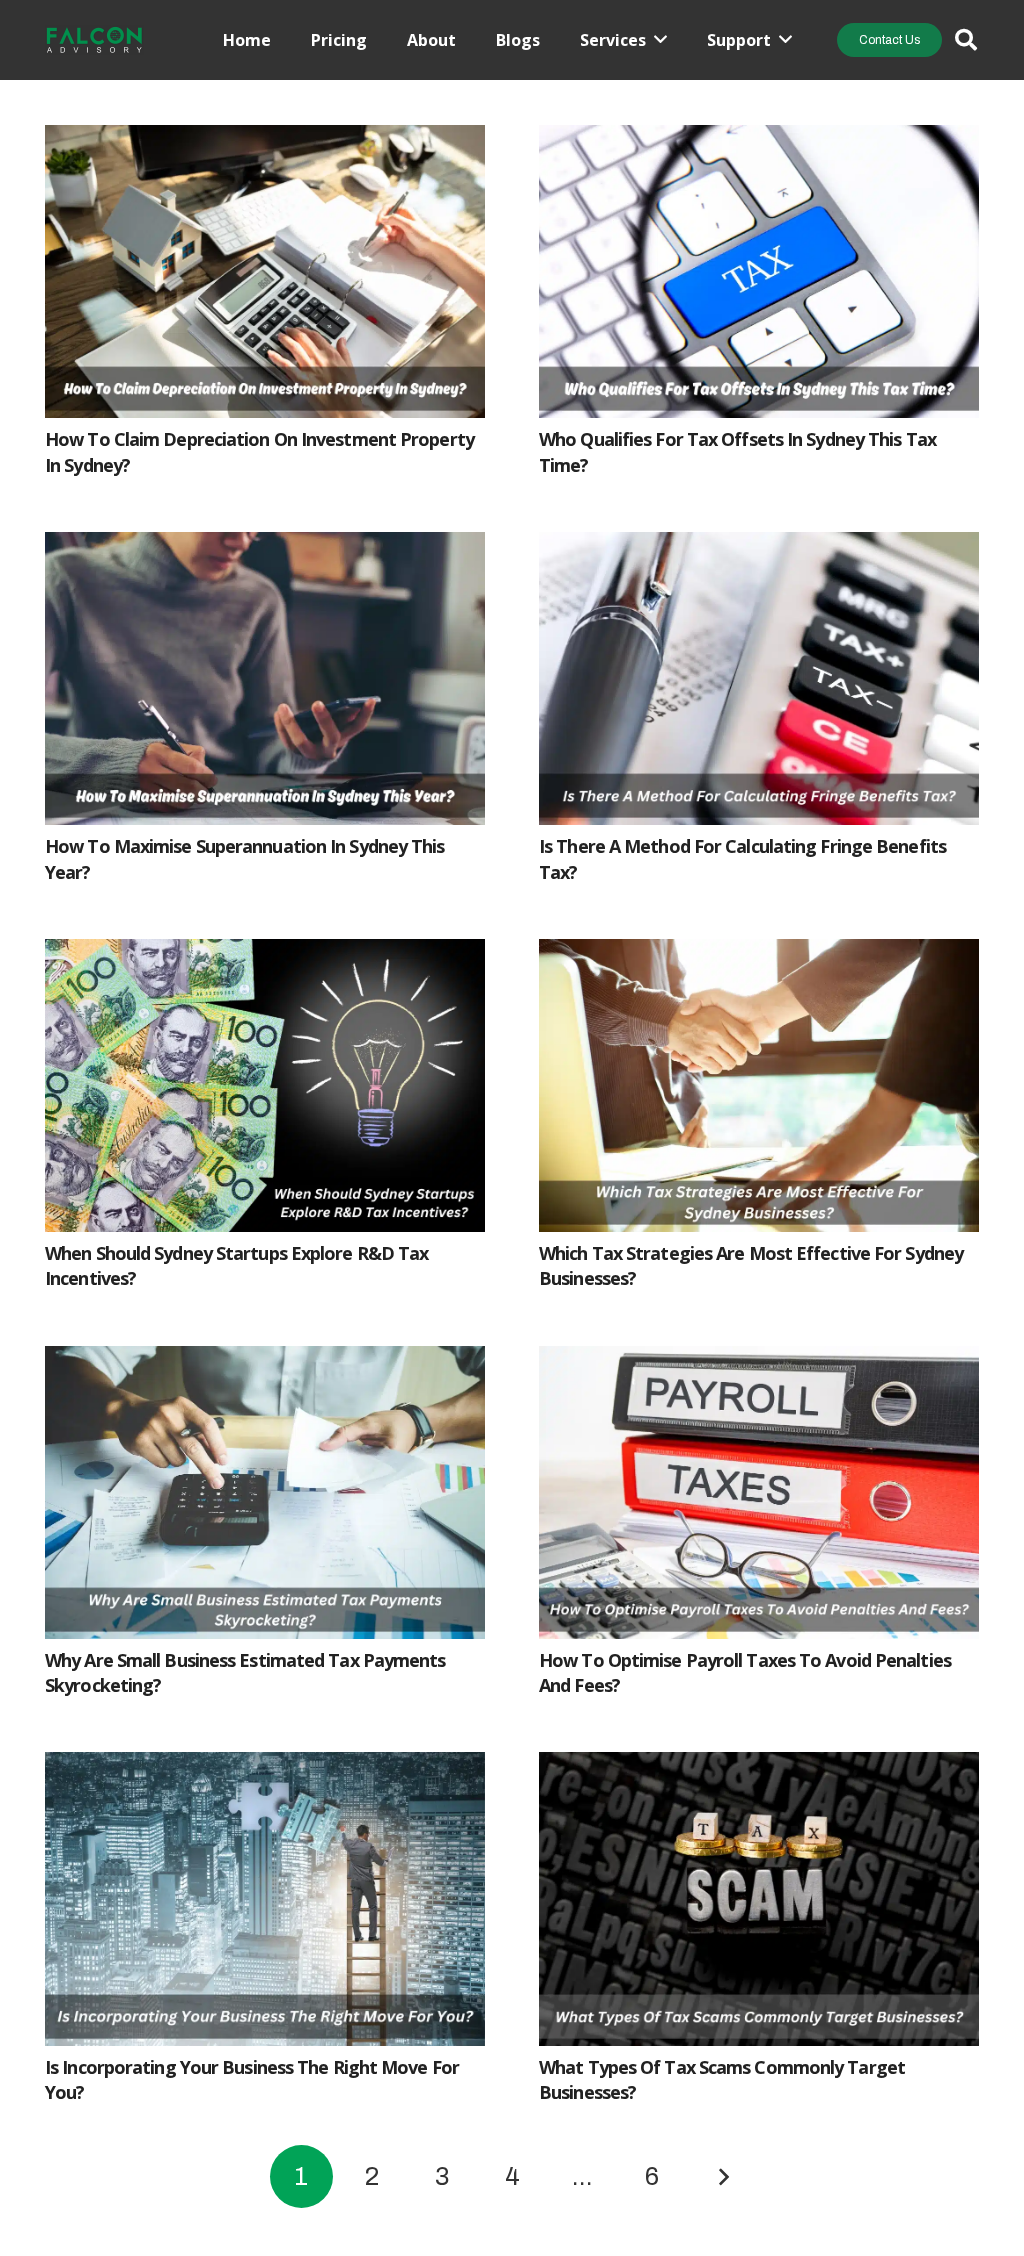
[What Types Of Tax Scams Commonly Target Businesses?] (759, 1768)
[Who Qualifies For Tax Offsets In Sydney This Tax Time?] (759, 141)
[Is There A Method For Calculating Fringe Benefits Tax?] (759, 548)
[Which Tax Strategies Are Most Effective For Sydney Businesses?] (759, 955)
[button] (966, 40)
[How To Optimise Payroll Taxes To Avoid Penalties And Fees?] (759, 1362)
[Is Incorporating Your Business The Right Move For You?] (265, 1768)
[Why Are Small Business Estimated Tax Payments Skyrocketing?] (265, 1362)
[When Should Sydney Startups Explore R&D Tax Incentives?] (265, 955)
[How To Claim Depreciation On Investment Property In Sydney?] (265, 141)
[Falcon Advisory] (94, 40)
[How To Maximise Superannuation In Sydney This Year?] (265, 548)
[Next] (722, 2176)
